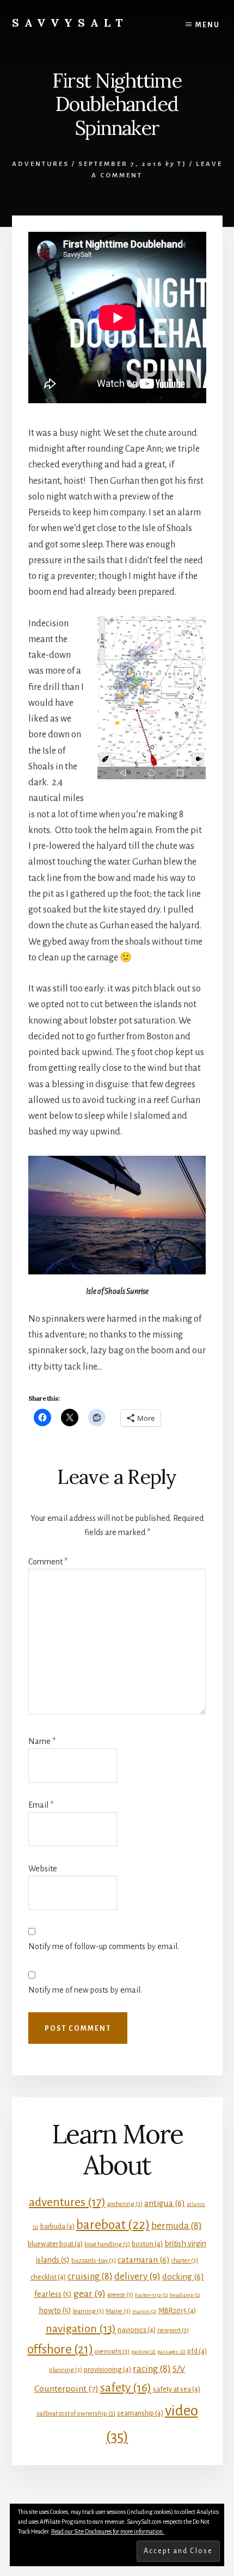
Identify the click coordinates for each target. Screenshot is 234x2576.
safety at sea (177, 2389)
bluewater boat (55, 2244)
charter (185, 2261)
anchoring (125, 2204)
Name (42, 1741)
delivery (137, 2276)
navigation (81, 2328)
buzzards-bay (94, 2261)
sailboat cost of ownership (76, 2414)
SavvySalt (70, 23)
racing (152, 2369)
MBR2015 (177, 2311)
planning (66, 2370)
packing (143, 2352)
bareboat (113, 2224)
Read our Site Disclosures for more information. (108, 2531)
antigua (165, 2203)
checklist (48, 2277)
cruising (90, 2276)
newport (173, 2330)
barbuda (57, 2226)
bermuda (177, 2226)
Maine (118, 2311)
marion (144, 2311)
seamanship (140, 2413)
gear (90, 2294)
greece (120, 2295)
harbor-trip (152, 2295)
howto (55, 2310)
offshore (60, 2349)
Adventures (41, 164)
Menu (208, 25)
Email (41, 1805)
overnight (112, 2352)
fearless (53, 2294)
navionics (137, 2330)
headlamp (185, 2295)
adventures (67, 2202)
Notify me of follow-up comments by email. (104, 1946)
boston (147, 2244)
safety (126, 2388)
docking (183, 2276)
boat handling (107, 2244)
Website (43, 1869)
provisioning (107, 2369)
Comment (48, 1562)
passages (171, 2352)
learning (88, 2311)
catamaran (144, 2260)
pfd (197, 2351)
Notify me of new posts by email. (85, 1990)
